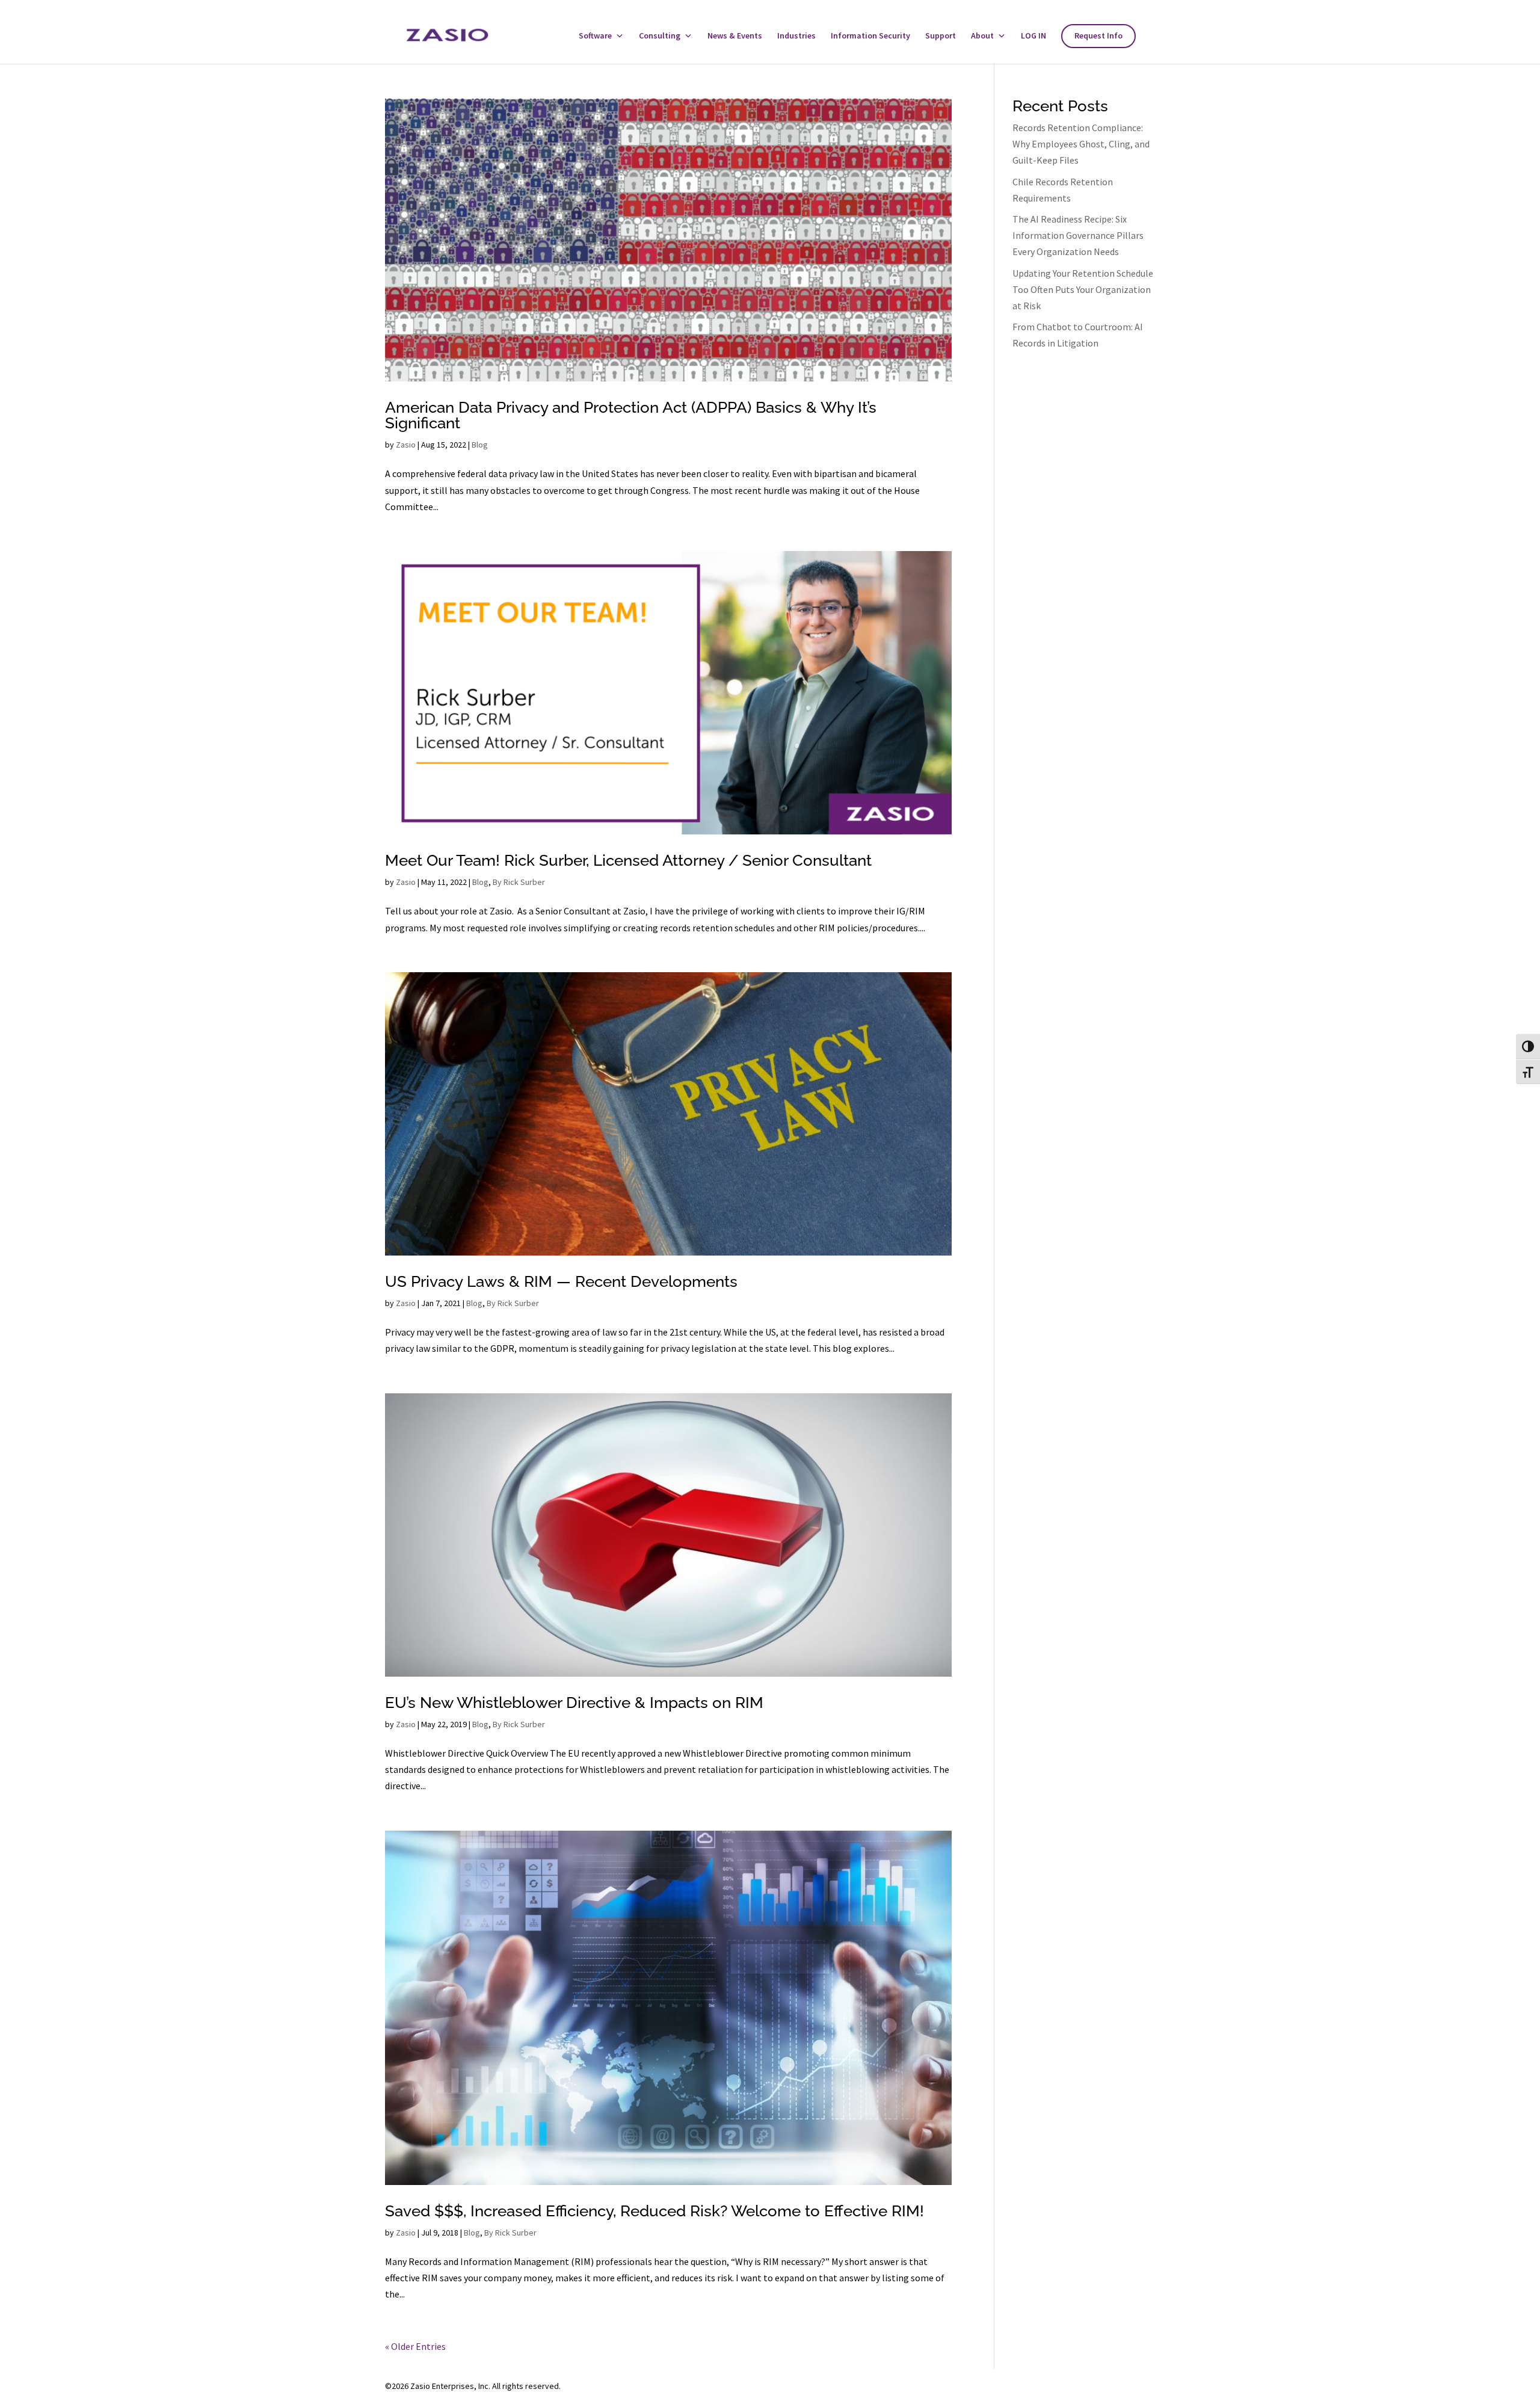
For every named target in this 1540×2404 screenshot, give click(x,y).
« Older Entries (415, 2346)
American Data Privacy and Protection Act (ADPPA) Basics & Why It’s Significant (631, 415)
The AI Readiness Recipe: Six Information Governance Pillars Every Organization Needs (1078, 235)
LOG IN (1033, 36)
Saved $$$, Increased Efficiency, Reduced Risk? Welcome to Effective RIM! (654, 2211)
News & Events (735, 36)
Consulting (660, 36)
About (982, 36)
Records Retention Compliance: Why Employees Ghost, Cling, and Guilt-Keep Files (1081, 144)
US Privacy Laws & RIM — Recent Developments (561, 1281)
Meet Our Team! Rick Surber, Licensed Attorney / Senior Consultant (628, 860)
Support (941, 36)
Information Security (870, 36)
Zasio (406, 445)
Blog (480, 445)
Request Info (1098, 36)
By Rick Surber (519, 882)
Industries (796, 36)
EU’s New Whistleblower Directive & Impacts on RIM (574, 1703)
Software (595, 36)
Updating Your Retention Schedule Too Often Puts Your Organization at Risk (1083, 289)
